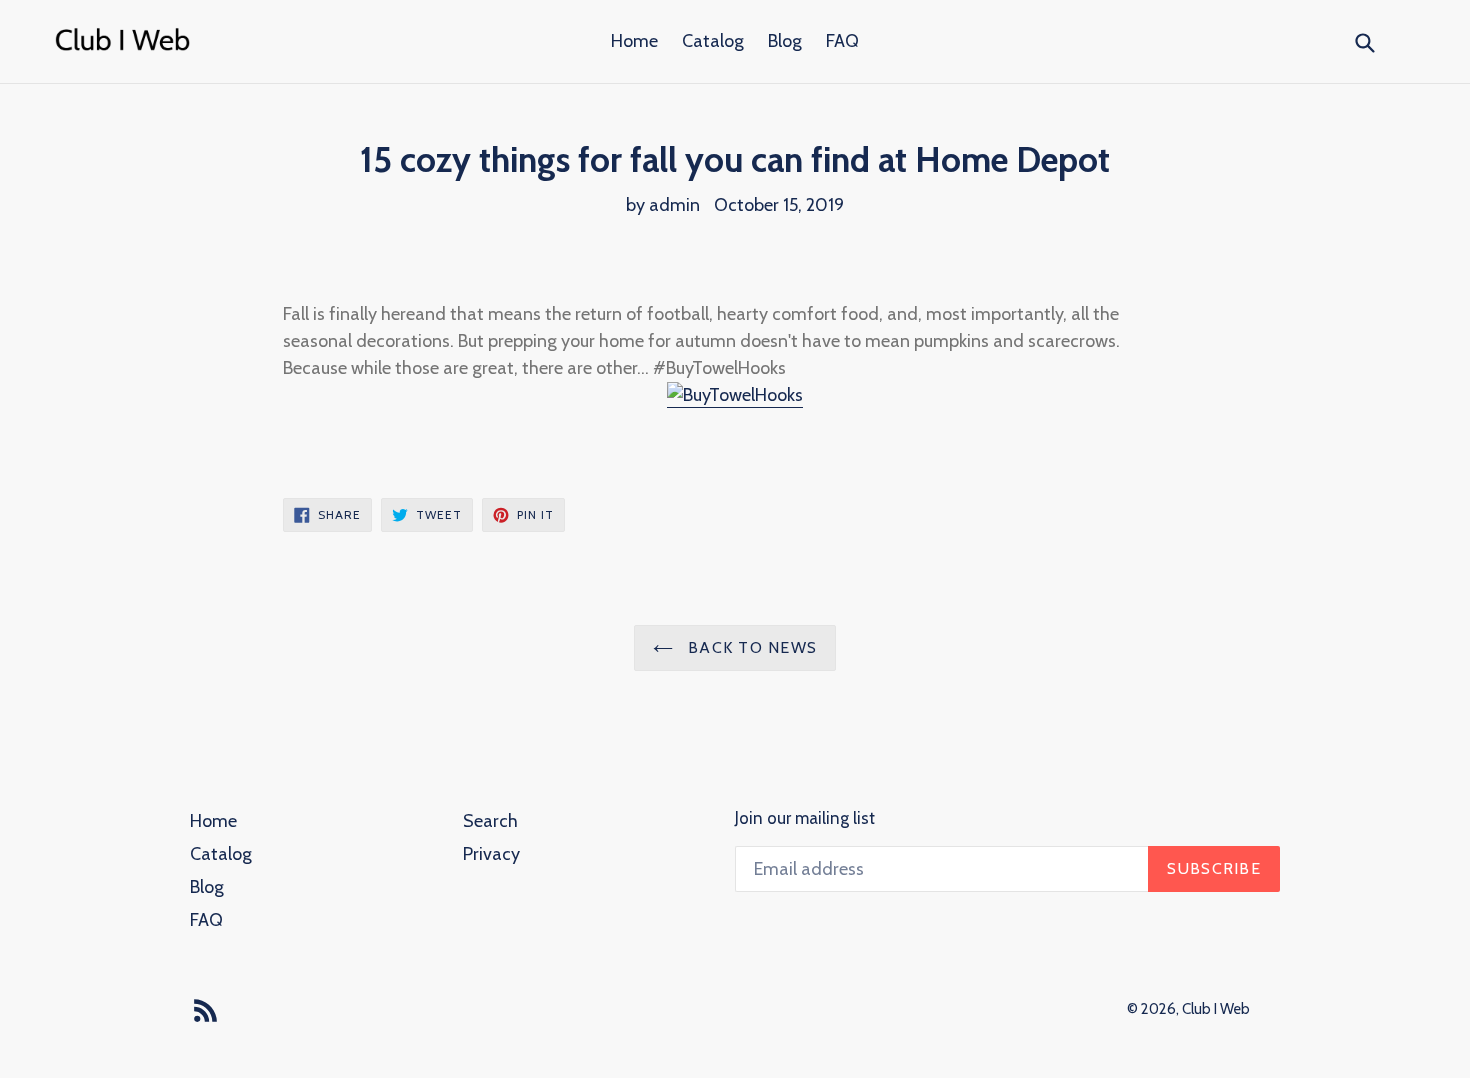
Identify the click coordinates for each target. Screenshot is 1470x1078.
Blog (785, 41)
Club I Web (1216, 1009)
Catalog (713, 41)
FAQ (842, 41)
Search (490, 821)
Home (634, 41)
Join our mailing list (805, 818)
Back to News (750, 647)
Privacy (491, 854)
